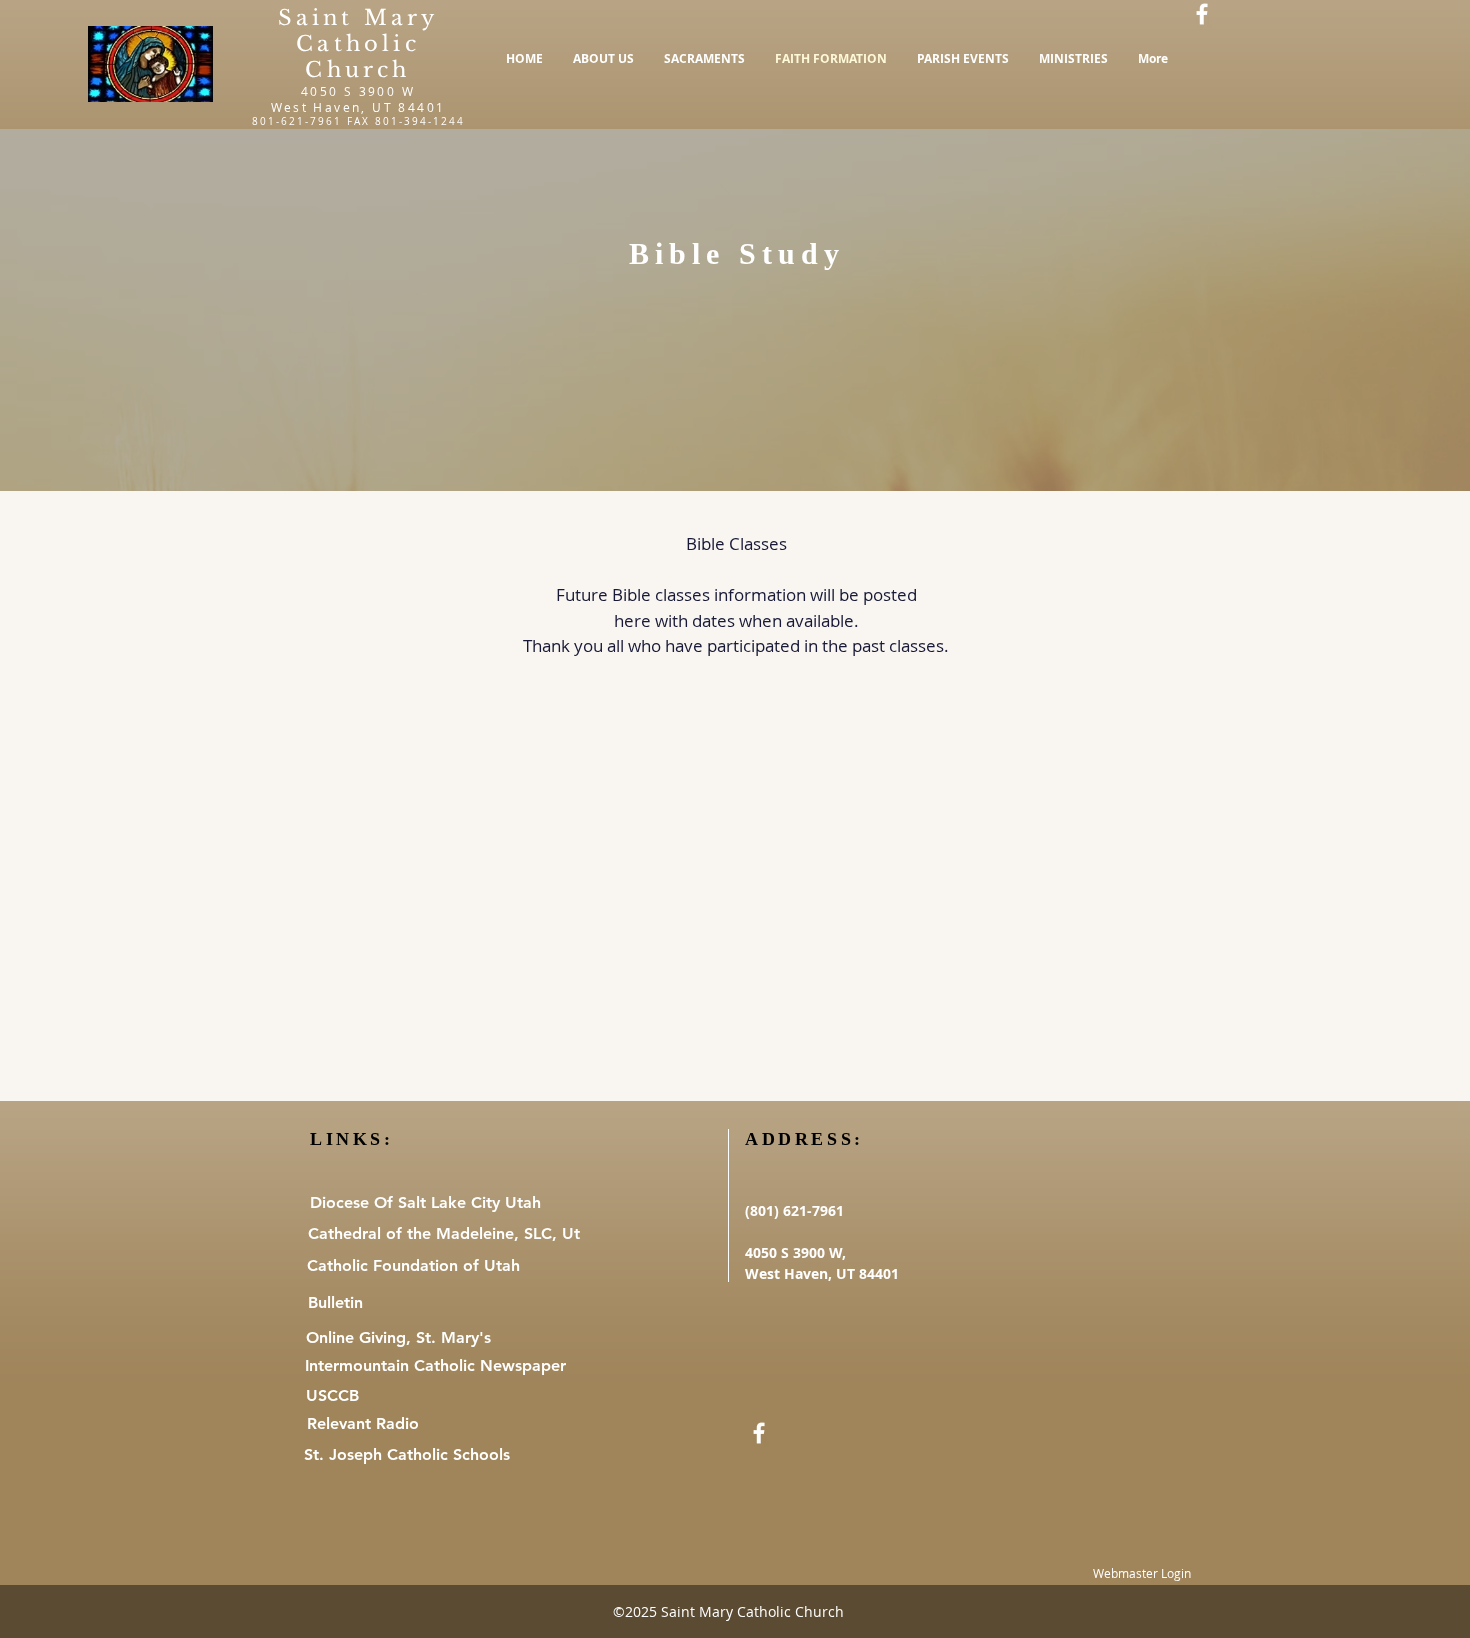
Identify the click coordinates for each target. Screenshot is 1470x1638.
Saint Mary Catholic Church (358, 44)
